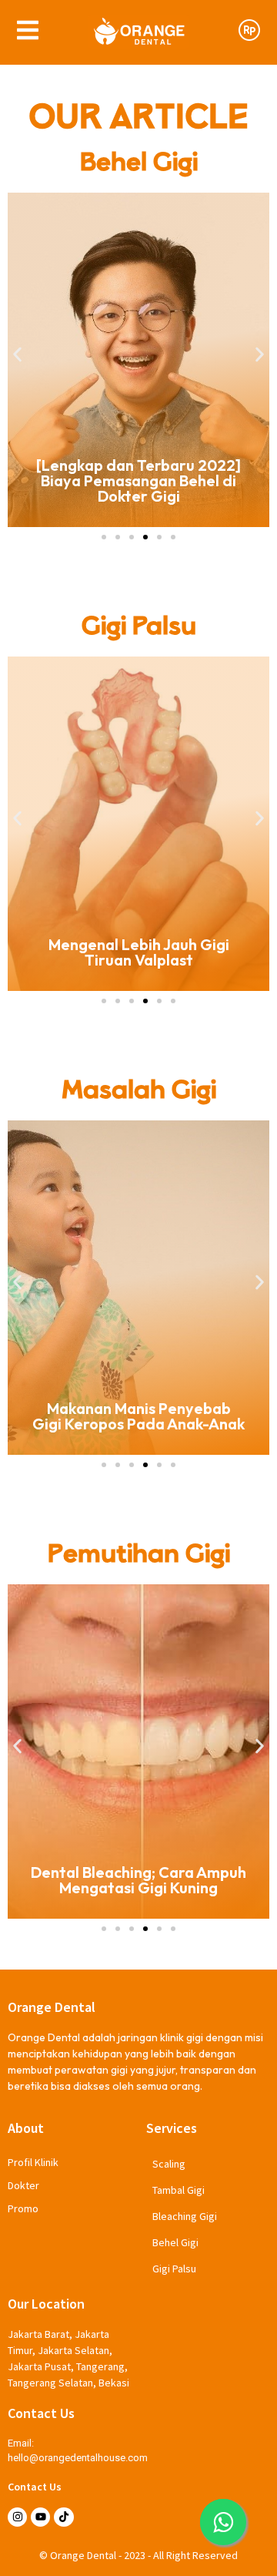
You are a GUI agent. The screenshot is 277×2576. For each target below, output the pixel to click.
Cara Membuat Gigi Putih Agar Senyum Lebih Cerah (170, 1880)
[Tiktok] (63, 2517)
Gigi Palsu (174, 2269)
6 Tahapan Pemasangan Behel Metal (139, 488)
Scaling (169, 2164)
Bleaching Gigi (185, 2216)
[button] (17, 355)
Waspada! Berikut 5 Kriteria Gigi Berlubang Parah (170, 1416)
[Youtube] (40, 2517)
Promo (23, 2208)
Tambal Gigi (179, 2190)
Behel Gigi (175, 2242)
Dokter (23, 2185)
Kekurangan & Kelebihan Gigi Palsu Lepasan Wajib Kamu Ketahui (151, 944)
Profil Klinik (33, 2162)
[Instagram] (17, 2517)
